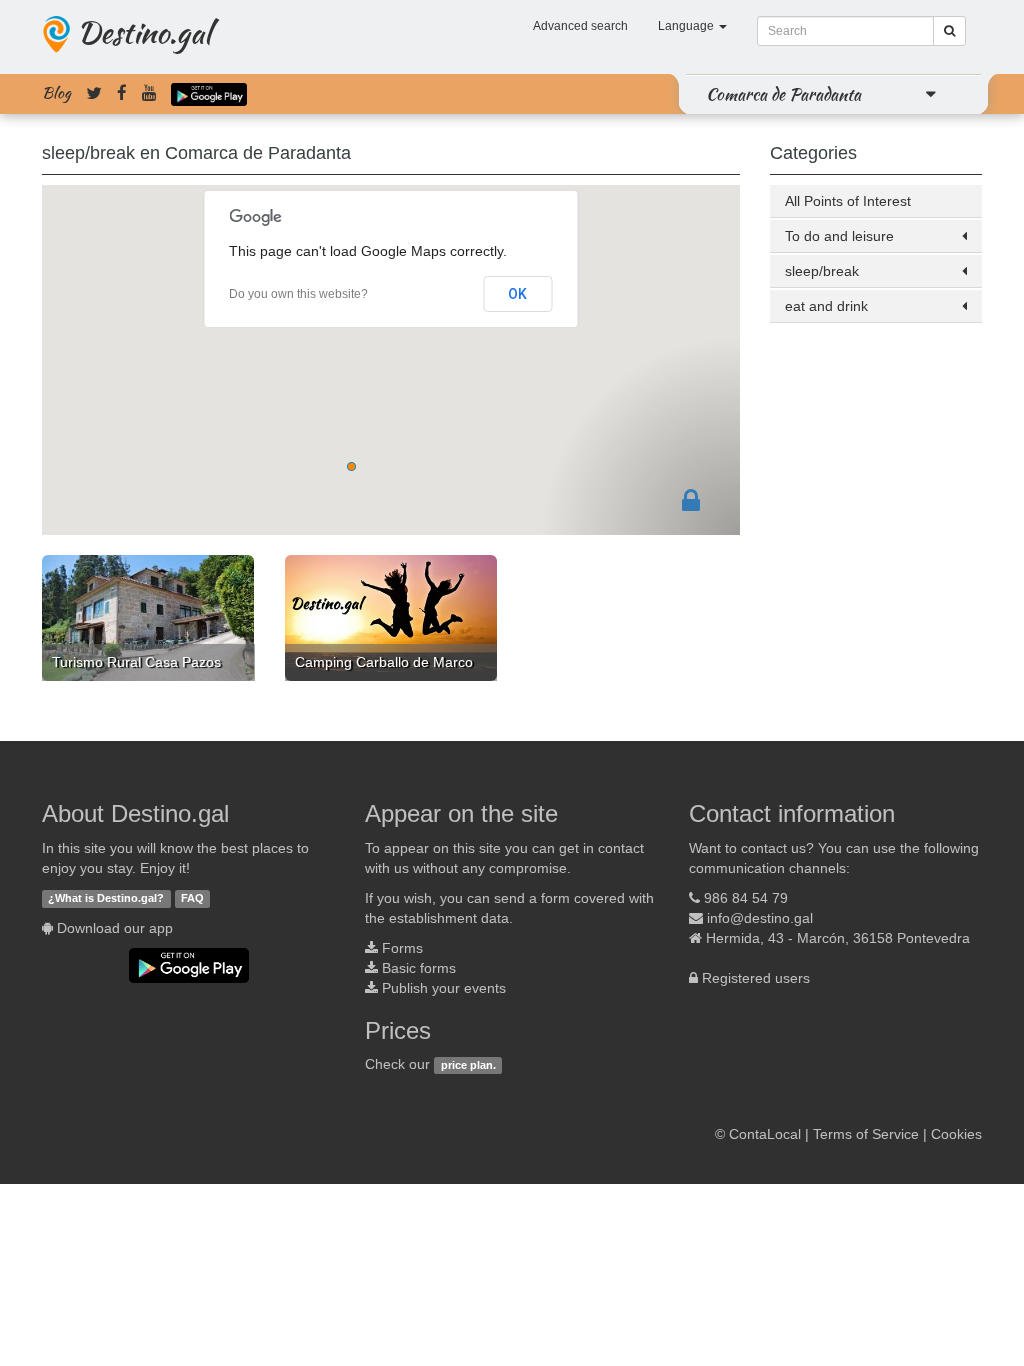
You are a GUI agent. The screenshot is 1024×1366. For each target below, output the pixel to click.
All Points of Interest (848, 201)
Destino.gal (144, 32)
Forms (402, 948)
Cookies (956, 1134)
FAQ (192, 899)
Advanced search (580, 26)
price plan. (468, 1065)
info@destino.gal (760, 918)
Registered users (756, 978)
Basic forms (419, 968)
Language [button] (687, 26)
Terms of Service (866, 1134)
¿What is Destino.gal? (106, 899)
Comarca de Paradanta (783, 94)
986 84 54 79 (746, 898)
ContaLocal (765, 1134)
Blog (56, 93)
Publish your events (444, 988)
